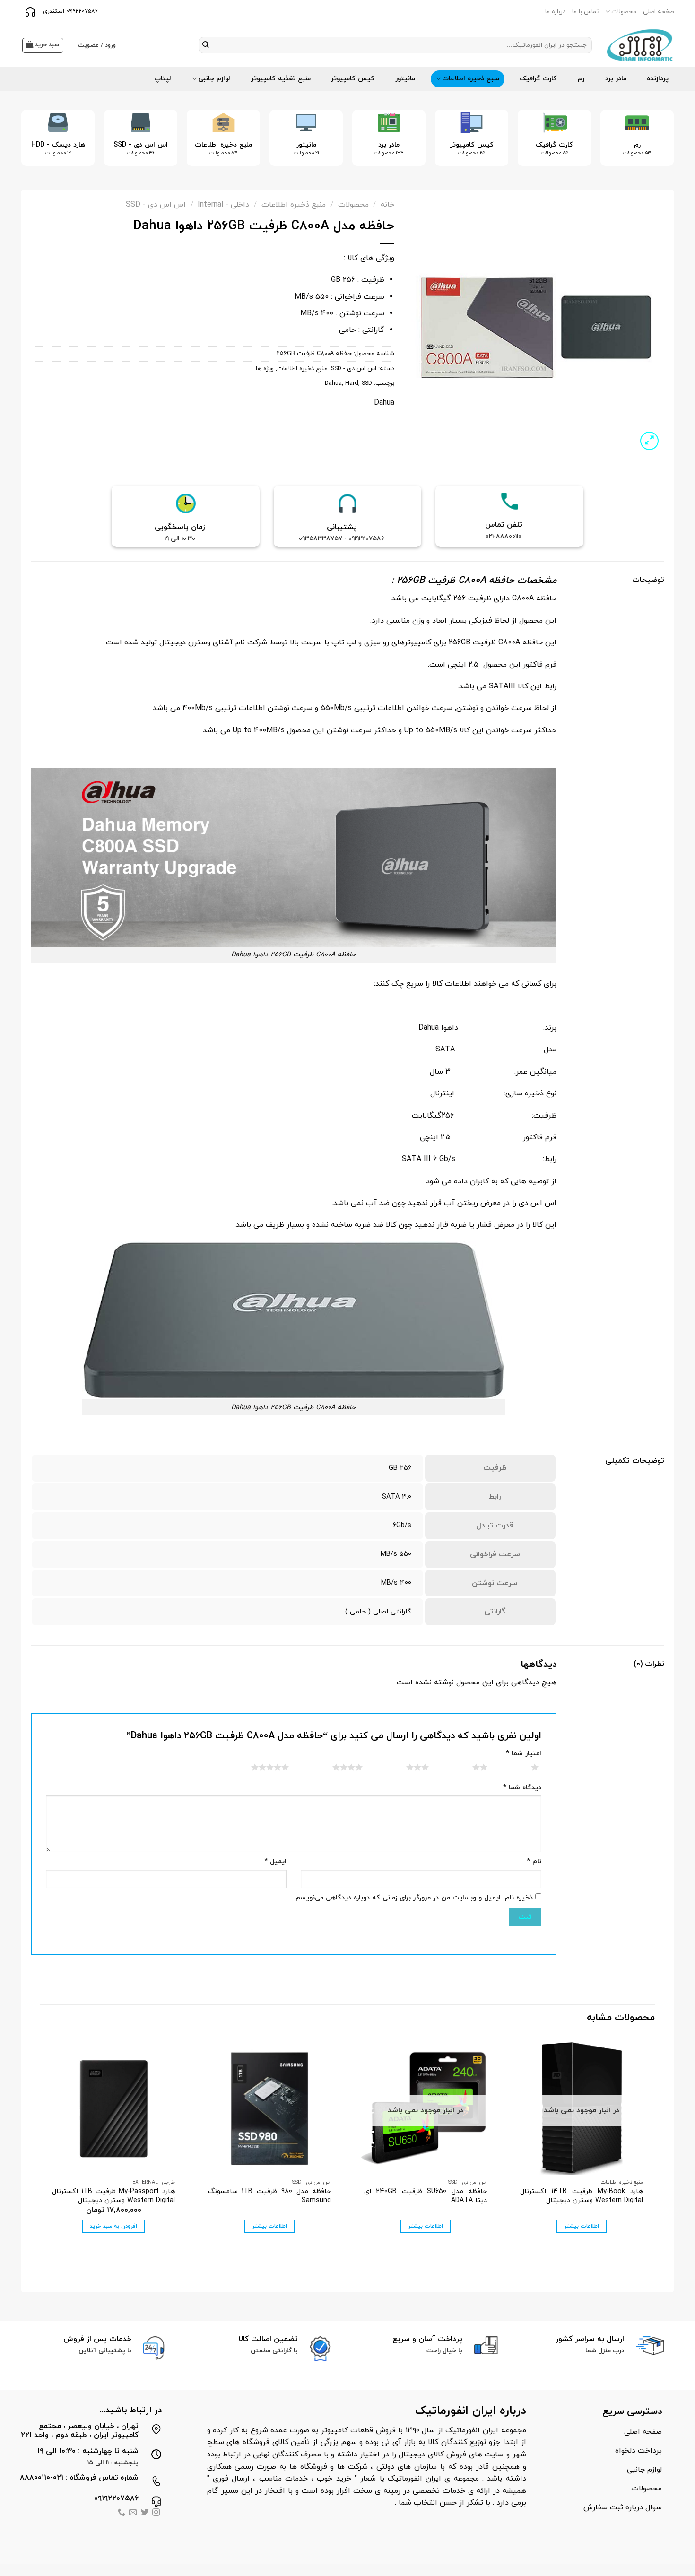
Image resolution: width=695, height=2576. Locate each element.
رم (581, 79)
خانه (387, 205)
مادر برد (616, 79)
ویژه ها (265, 369)
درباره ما (555, 12)
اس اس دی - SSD (156, 205)
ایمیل (275, 1861)
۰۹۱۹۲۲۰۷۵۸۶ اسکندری (69, 11)
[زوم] (649, 441)
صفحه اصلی (658, 12)
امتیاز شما (524, 1754)
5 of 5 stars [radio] (258, 1767)
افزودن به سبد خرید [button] (113, 2226)
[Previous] (653, 145)
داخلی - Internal (223, 205)
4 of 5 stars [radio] (336, 1767)
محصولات (624, 12)
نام (534, 1861)
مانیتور (405, 79)
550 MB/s (396, 1554)
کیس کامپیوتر (353, 79)
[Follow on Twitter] (145, 2513)
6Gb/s (402, 1525)
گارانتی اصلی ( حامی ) (378, 1612)
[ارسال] (206, 45)
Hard (352, 383)
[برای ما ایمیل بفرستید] (133, 2513)
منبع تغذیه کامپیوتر (281, 79)
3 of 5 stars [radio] (406, 1767)
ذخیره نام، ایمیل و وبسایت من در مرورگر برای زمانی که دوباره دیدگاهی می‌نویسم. (413, 1898)
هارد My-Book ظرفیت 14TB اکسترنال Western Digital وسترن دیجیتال (582, 2196)
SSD (367, 383)
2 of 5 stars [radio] (468, 1767)
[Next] (35, 145)
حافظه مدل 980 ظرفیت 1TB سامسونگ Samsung (269, 2196)
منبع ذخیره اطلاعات (471, 79)
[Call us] (122, 2513)
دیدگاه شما (522, 1788)
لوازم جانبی (214, 79)
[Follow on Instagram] (156, 2513)
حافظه (502, 581)
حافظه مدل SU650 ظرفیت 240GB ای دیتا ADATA (426, 2196)
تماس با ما (585, 12)
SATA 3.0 (397, 1497)
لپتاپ (163, 79)
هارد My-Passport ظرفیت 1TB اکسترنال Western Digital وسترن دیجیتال (113, 2196)
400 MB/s (396, 1583)
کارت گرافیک (538, 79)
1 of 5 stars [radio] (523, 1767)
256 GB (400, 1468)
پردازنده (658, 79)
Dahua (333, 383)
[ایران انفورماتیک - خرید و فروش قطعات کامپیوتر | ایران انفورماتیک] (640, 45)
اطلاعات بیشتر (582, 2226)
